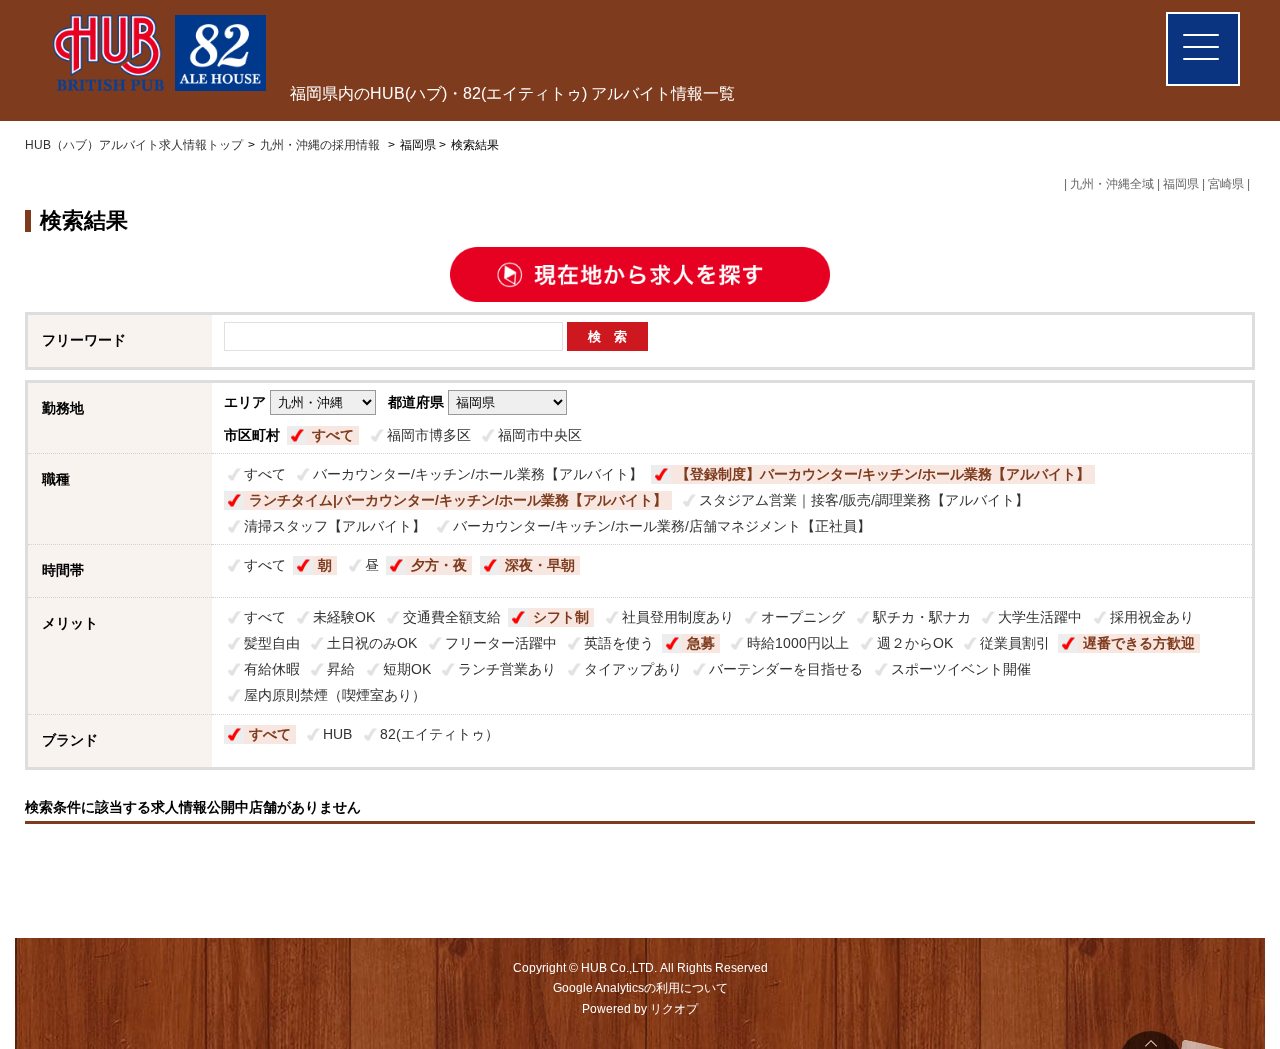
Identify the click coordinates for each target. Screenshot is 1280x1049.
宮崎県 (1226, 184)
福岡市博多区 (429, 435)
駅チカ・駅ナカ (922, 617)
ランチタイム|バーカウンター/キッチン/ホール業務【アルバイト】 (458, 500)
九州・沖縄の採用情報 (321, 145)
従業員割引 (1015, 643)
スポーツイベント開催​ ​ (963, 669)
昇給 (341, 669)
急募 (701, 643)
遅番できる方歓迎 (1139, 643)
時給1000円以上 (798, 643)
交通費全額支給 (452, 617)
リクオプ (674, 1009)
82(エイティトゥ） (439, 734)
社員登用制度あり (678, 617)
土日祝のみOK (372, 643)
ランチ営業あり (507, 669)
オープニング (803, 617)
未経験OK (344, 617)
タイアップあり (633, 669)
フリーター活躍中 (501, 643)
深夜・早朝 (540, 565)
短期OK (407, 669)
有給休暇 (272, 669)
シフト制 (561, 617)
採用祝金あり (1152, 617)
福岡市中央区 (540, 435)
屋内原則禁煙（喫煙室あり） (335, 695)
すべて (333, 435)
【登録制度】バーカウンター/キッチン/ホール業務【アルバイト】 (883, 474)
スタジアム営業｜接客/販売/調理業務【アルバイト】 (864, 500)
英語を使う (619, 643)
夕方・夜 (439, 565)
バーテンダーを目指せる (786, 669)
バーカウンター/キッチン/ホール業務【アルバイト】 (478, 474)
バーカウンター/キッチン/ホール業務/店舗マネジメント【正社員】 (662, 526)
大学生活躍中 (1040, 617)
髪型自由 (272, 643)
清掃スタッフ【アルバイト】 (335, 526)
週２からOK (915, 643)
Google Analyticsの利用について (640, 988)
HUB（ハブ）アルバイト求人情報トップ (134, 145)
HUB (337, 734)
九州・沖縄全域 (1112, 184)
